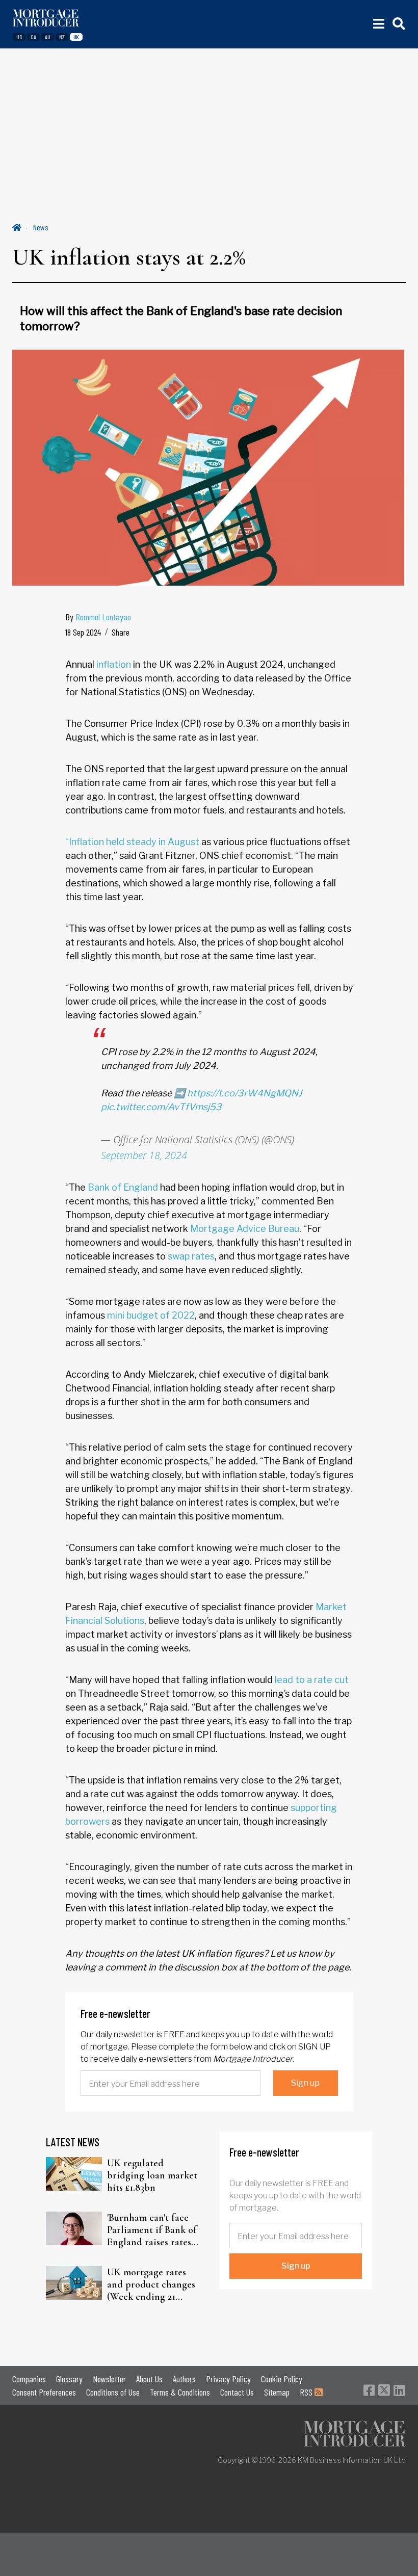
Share (121, 632)
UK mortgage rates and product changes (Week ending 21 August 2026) (151, 2284)
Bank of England (123, 1187)
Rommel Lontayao (103, 617)
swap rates (191, 1256)
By (98, 617)
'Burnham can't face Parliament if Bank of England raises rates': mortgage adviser (152, 2230)
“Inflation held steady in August (132, 842)
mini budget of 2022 (151, 1315)
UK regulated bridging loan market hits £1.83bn (152, 2175)
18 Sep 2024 (83, 632)
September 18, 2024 (144, 1155)
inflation (114, 664)
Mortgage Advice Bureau (245, 1229)
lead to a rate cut (312, 1680)
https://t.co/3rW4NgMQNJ (245, 1093)
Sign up (305, 2083)
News (41, 227)
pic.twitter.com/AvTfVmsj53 (161, 1107)
